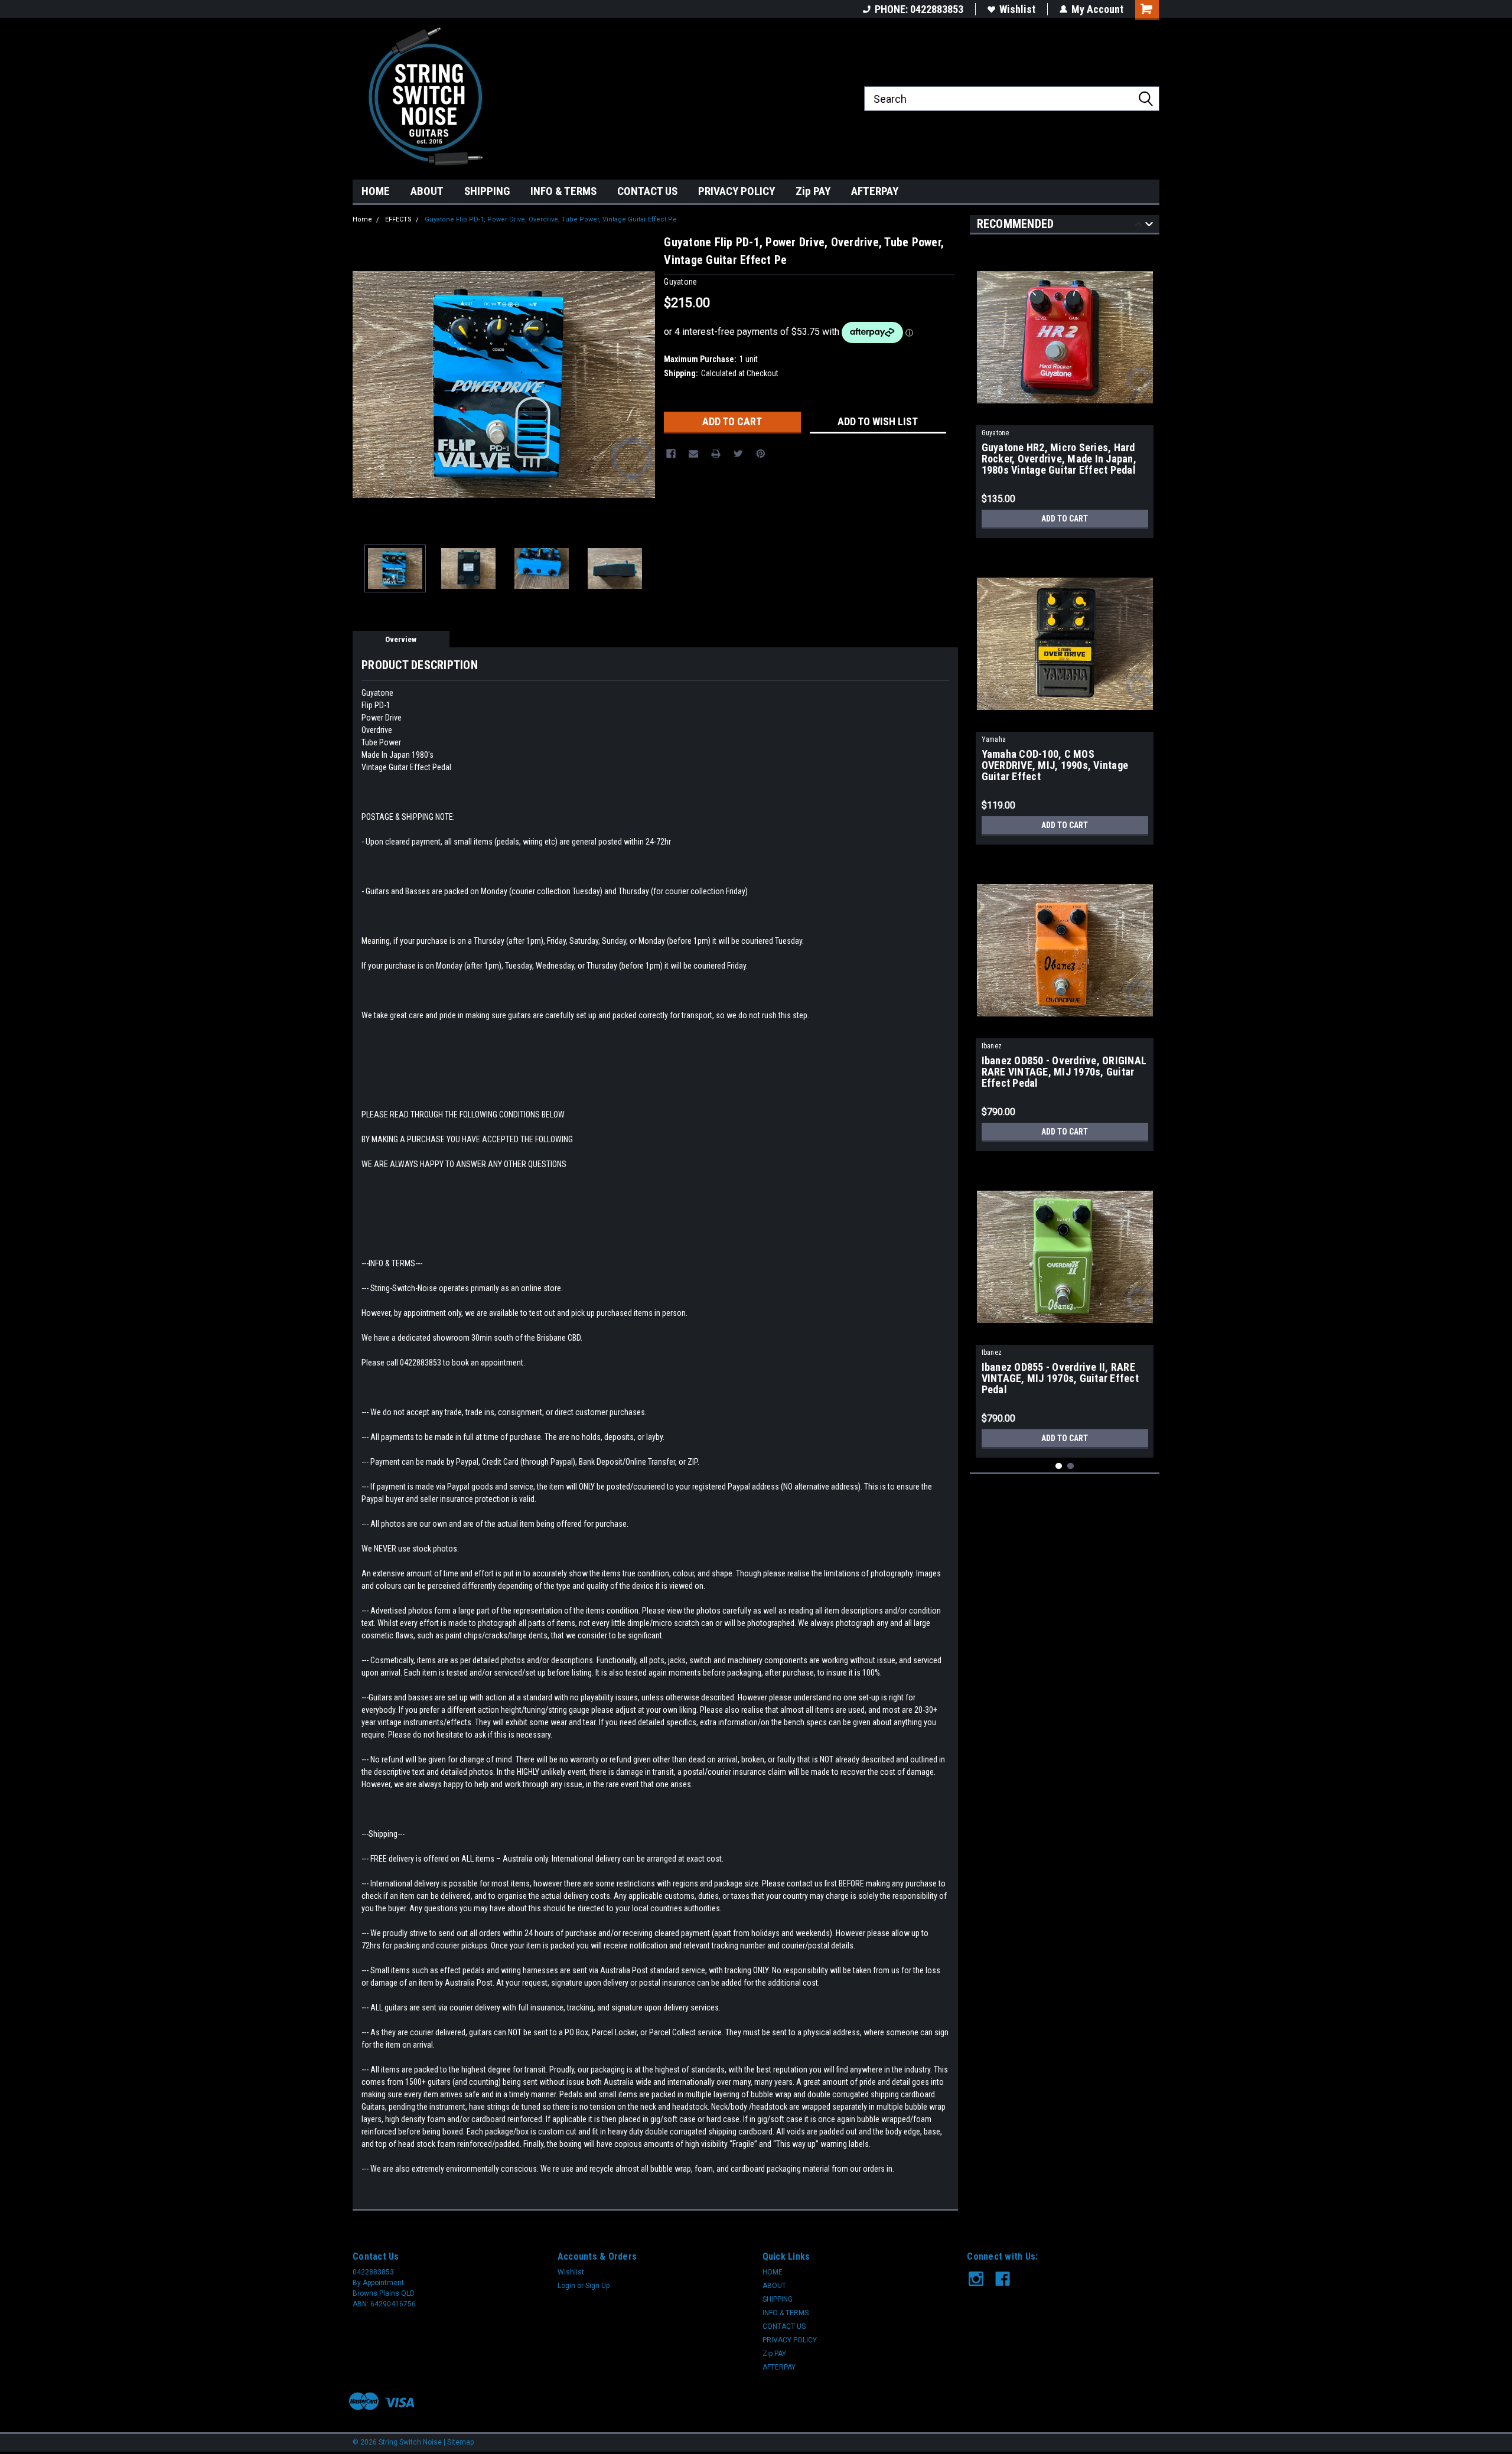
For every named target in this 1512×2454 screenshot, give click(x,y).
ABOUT (427, 191)
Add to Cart (1065, 519)
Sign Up (597, 2286)
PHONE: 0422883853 (919, 9)
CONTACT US (647, 191)
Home (362, 219)
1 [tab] (1059, 1466)
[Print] (716, 454)
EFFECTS (398, 219)
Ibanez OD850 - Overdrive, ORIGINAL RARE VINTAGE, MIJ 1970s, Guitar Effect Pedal (1064, 1072)
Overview (401, 639)
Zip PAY (813, 191)
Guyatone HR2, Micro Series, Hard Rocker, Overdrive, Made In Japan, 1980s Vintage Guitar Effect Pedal (1059, 459)
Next (643, 384)
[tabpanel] (1065, 389)
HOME (376, 191)
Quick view (1065, 416)
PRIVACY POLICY (737, 191)
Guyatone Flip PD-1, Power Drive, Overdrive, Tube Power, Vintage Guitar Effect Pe (551, 219)
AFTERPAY (875, 191)
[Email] (693, 454)
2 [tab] (1071, 1466)
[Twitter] (738, 454)
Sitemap (460, 2442)
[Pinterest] (761, 454)
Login (566, 2286)
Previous (364, 384)
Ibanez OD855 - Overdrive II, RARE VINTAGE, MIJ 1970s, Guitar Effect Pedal (1060, 1378)
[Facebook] (671, 454)
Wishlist (1017, 9)
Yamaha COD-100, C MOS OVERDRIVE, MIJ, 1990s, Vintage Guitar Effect (1055, 765)
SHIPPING (487, 191)
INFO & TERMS (563, 191)
